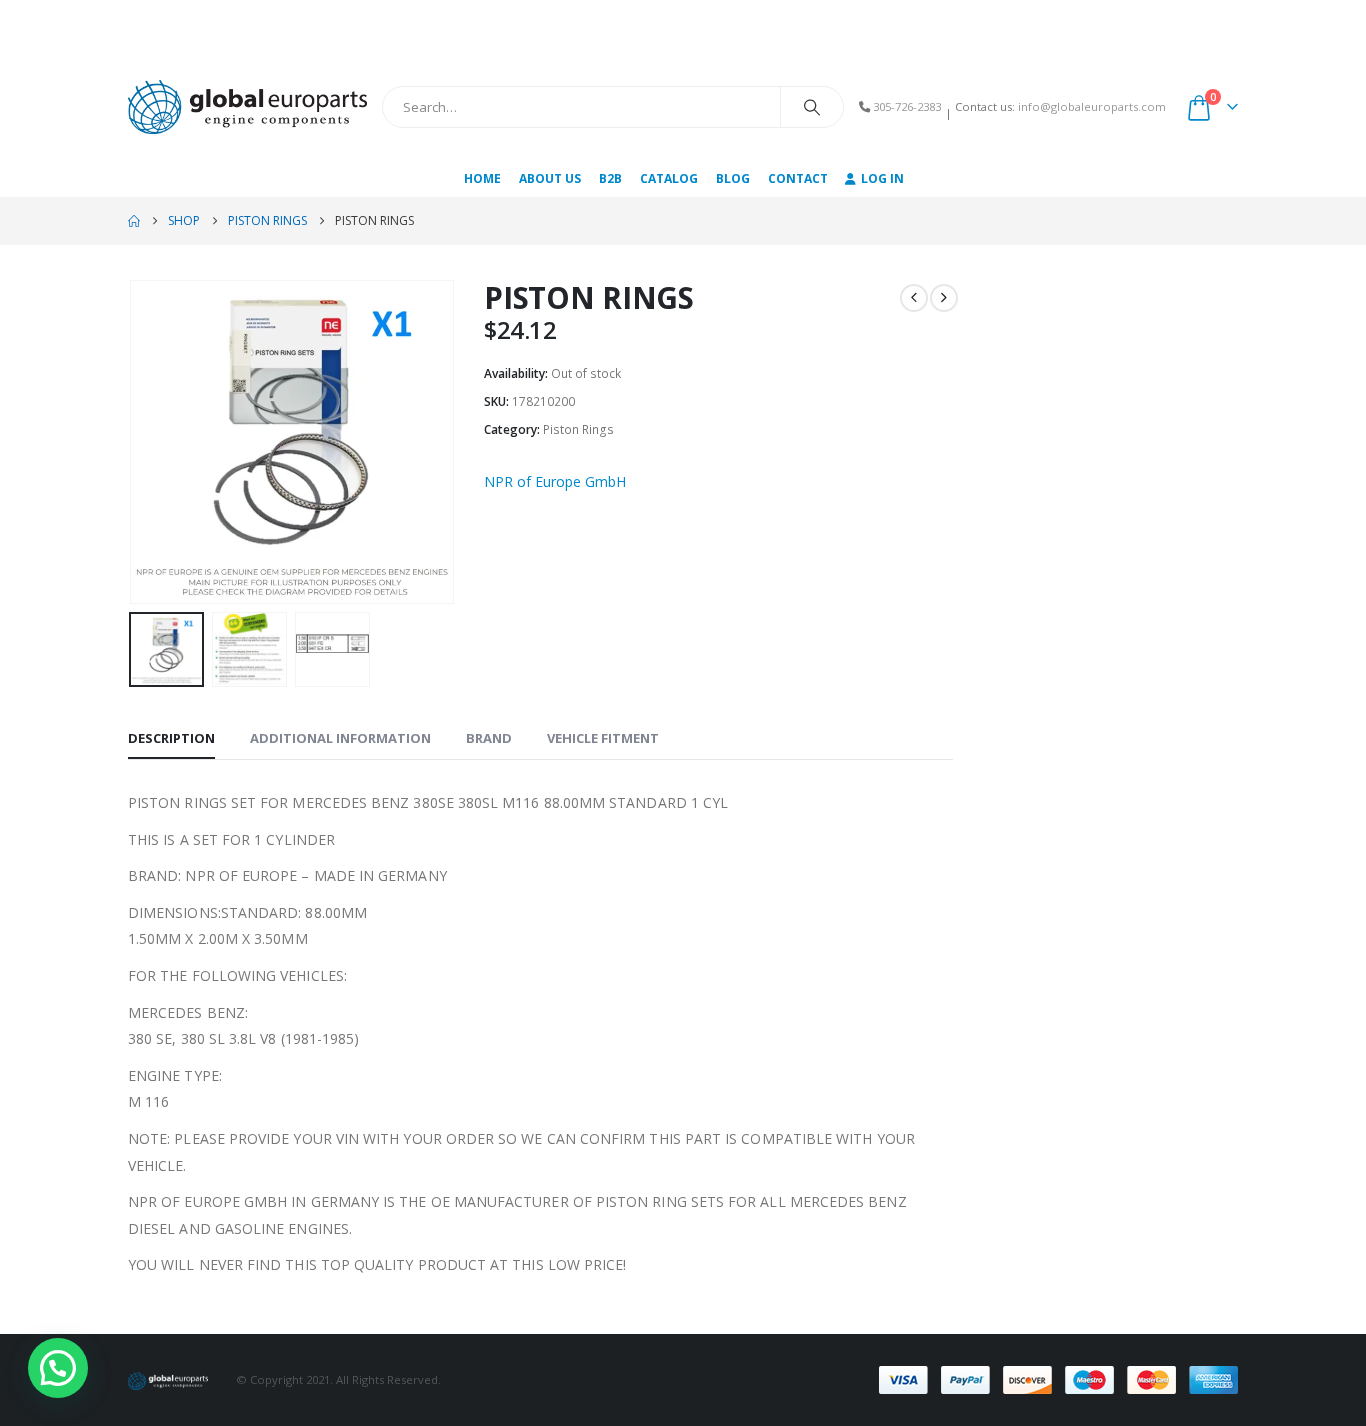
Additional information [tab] (340, 738)
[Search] (812, 107)
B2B (610, 178)
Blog (733, 178)
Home (482, 178)
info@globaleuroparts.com (1092, 106)
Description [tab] (171, 738)
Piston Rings (578, 429)
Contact (798, 178)
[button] (133, 442)
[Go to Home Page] (134, 221)
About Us (550, 178)
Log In (882, 178)
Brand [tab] (489, 738)
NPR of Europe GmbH (555, 481)
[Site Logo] (247, 107)
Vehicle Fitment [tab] (603, 738)
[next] (944, 298)
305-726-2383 (907, 106)
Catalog (669, 178)
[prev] (914, 298)
